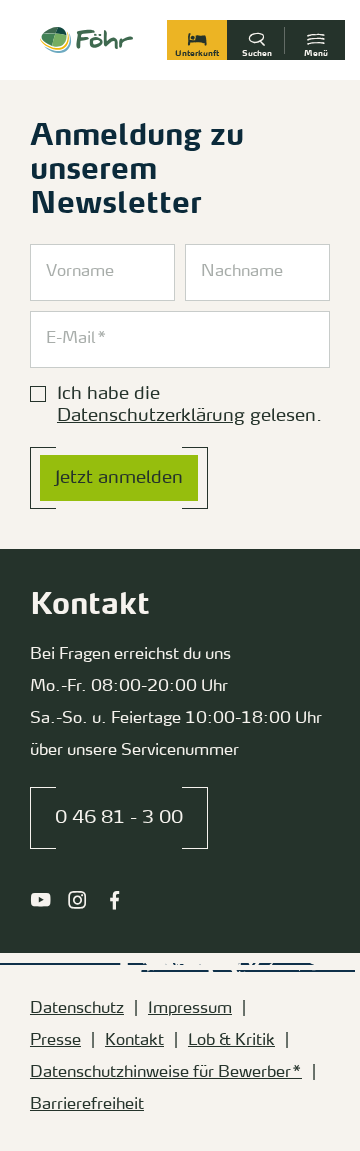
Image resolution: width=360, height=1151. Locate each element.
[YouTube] (40, 900)
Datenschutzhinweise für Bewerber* (166, 1073)
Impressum (190, 1009)
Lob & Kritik (231, 1041)
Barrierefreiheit (87, 1105)
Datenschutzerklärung (151, 416)
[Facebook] (114, 900)
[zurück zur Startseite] (86, 40)
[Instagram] (77, 900)
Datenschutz (77, 1009)
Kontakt (134, 1041)
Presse (55, 1041)
